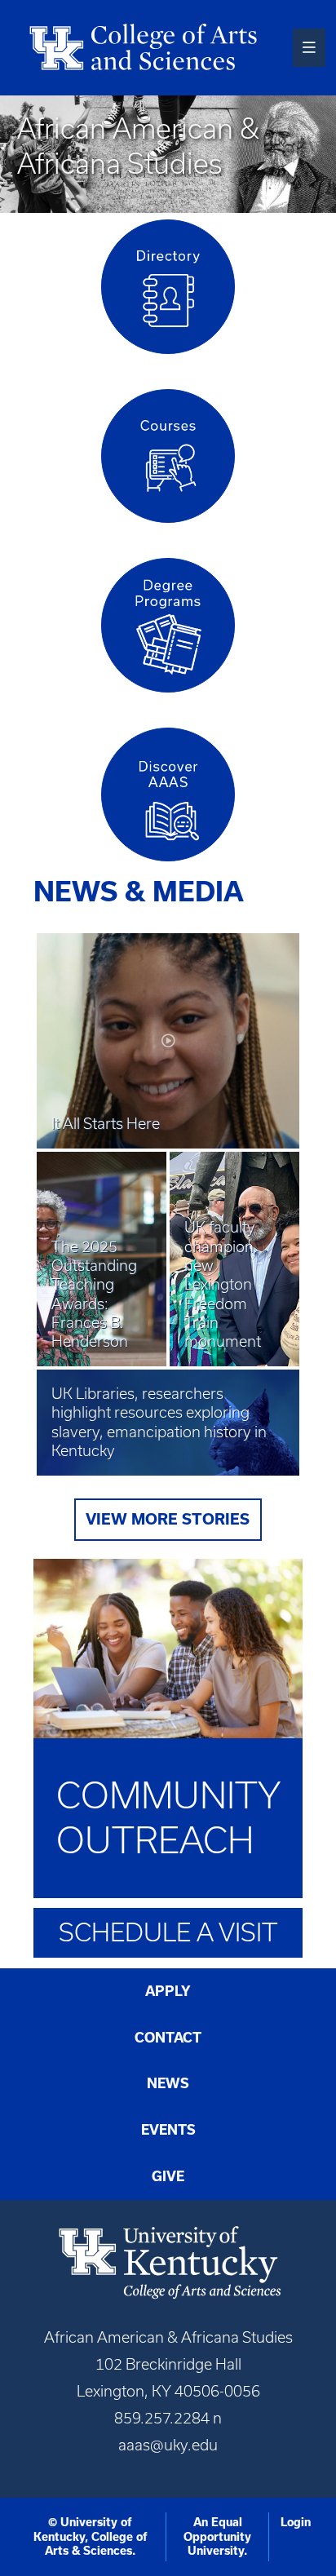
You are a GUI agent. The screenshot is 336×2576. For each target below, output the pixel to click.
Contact (168, 2038)
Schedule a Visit (168, 1932)
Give (168, 2176)
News (168, 2083)
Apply (168, 1991)
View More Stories (168, 1519)
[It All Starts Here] (168, 999)
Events (168, 2130)
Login (296, 2522)
